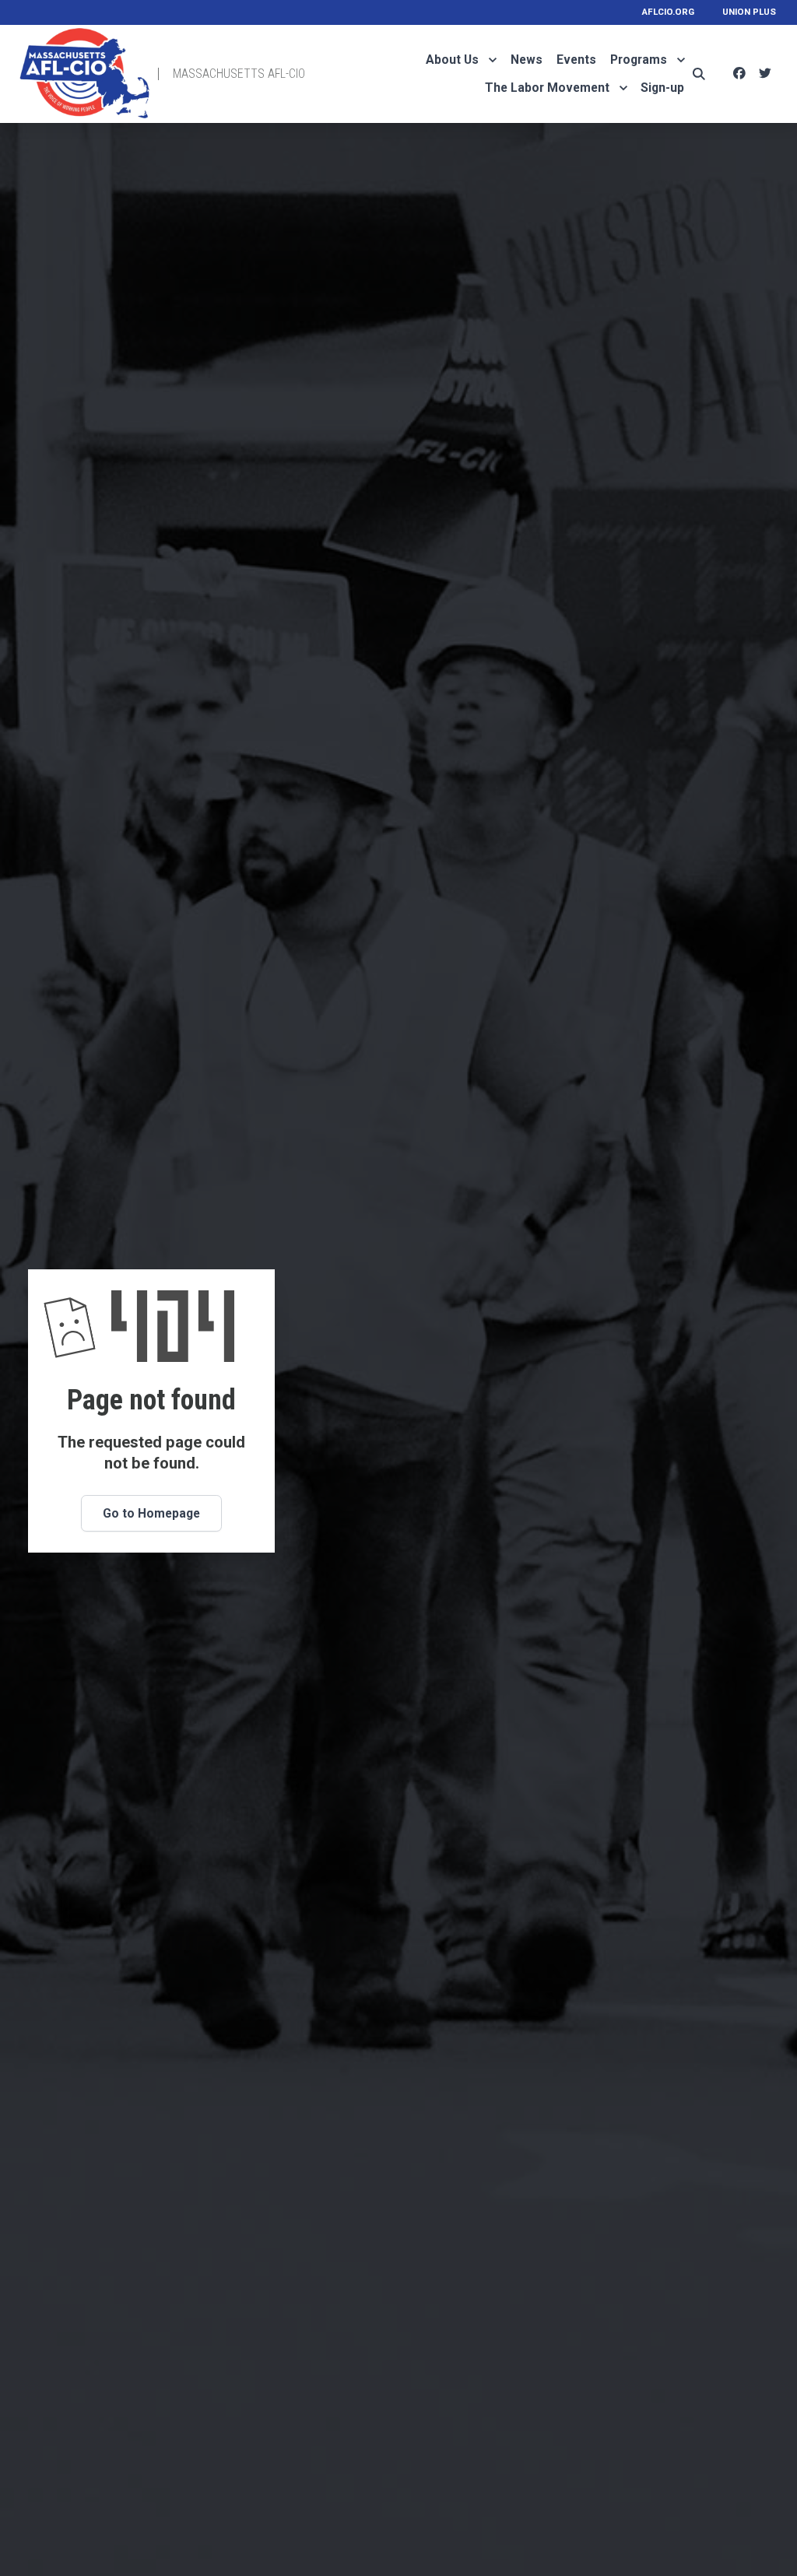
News (527, 60)
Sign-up (662, 88)
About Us (452, 60)
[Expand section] (493, 60)
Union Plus (749, 12)
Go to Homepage (151, 1513)
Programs (639, 60)
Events (576, 60)
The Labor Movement (547, 88)
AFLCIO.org (668, 12)
